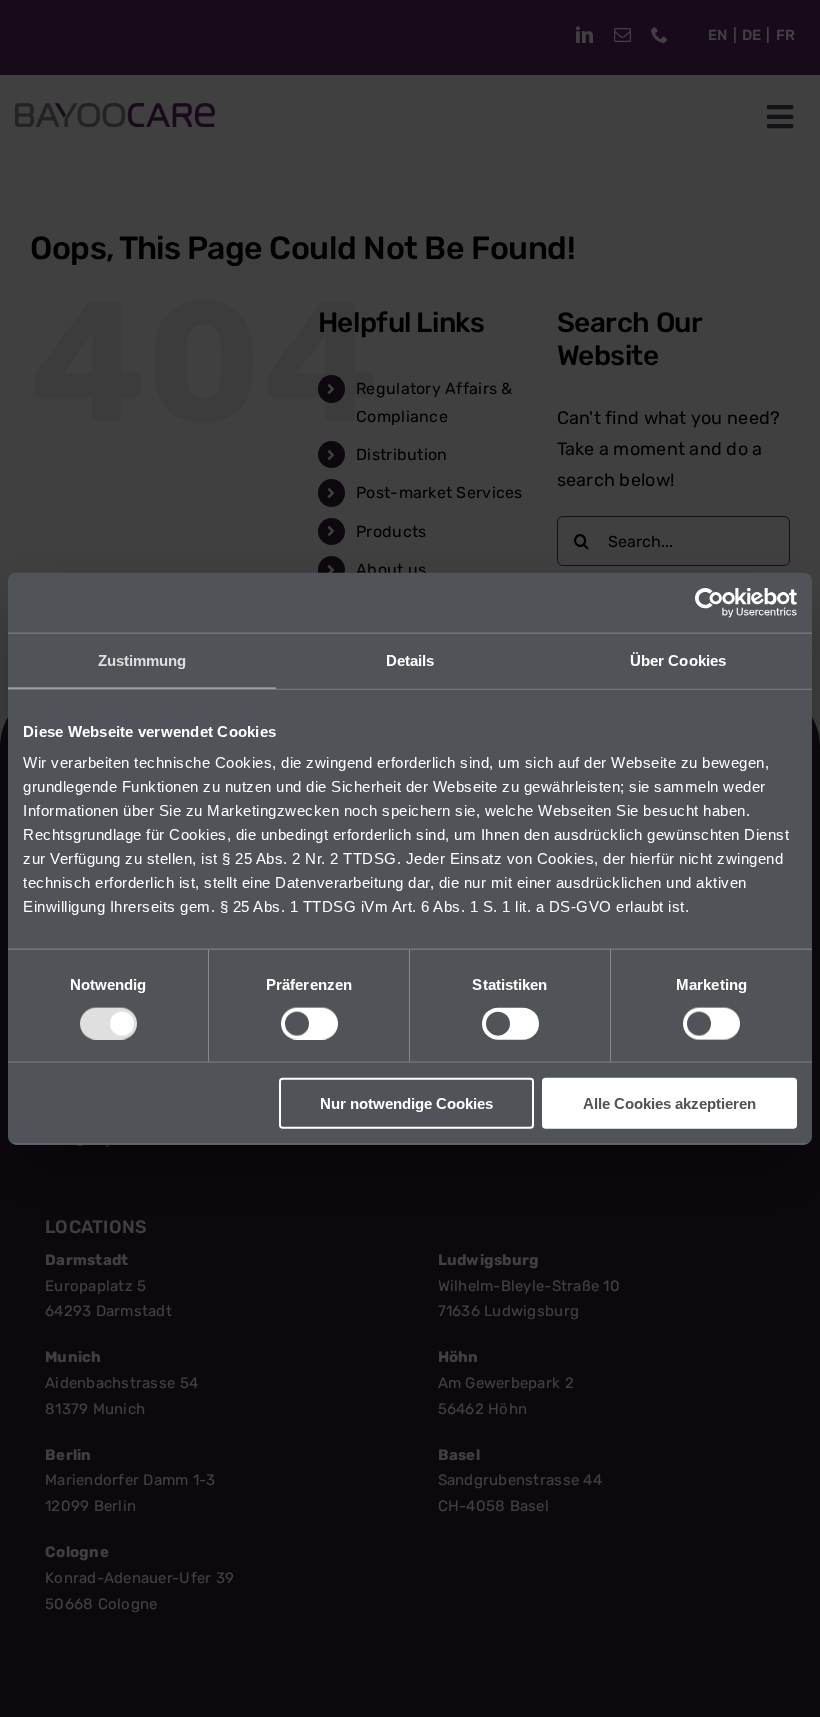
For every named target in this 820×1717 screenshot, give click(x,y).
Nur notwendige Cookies (406, 1103)
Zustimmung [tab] (142, 659)
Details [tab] (410, 659)
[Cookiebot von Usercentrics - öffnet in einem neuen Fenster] (709, 602)
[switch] (309, 1023)
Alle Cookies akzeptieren (669, 1103)
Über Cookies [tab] (678, 659)
